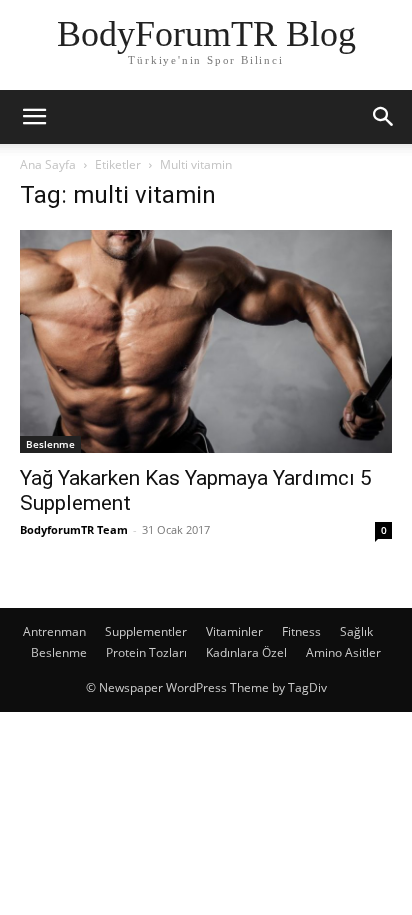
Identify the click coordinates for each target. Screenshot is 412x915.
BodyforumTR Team (74, 529)
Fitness (301, 631)
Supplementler (146, 631)
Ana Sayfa (48, 164)
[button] (34, 117)
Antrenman (54, 631)
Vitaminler (234, 631)
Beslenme (50, 444)
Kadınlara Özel (246, 652)
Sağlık (356, 631)
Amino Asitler (343, 652)
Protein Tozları (146, 652)
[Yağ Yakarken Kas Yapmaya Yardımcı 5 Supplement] (206, 341)
